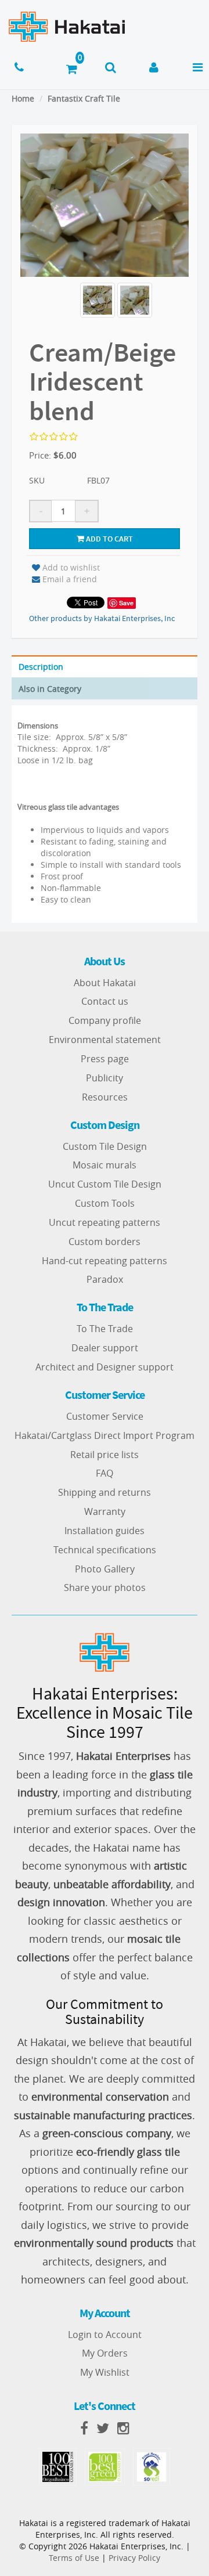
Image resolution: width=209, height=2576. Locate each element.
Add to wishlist (71, 567)
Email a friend (70, 579)
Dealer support (105, 1348)
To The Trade (105, 1329)
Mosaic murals (105, 1165)
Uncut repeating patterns (105, 1222)
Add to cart (109, 539)
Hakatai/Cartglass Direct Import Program (105, 1435)
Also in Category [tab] (50, 689)
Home (23, 98)
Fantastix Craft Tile (84, 98)
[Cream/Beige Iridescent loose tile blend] (98, 300)
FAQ (105, 1473)
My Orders (105, 2353)
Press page (105, 1059)
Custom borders (105, 1242)
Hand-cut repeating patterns (105, 1261)
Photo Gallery (105, 1569)
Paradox (105, 1279)
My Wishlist (105, 2372)
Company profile (105, 1020)
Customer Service (105, 1416)
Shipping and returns (105, 1492)
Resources (105, 1097)
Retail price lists (105, 1455)
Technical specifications (105, 1550)
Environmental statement (105, 1040)
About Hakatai (105, 983)
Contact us (105, 1001)
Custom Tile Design (105, 1146)
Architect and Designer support (105, 1367)
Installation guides (105, 1531)
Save (126, 603)
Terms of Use (74, 2558)
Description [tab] (41, 667)
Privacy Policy (134, 2558)
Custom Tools (105, 1203)
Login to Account (105, 2335)
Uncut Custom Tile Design (105, 1184)
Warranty (105, 1511)
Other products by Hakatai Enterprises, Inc (102, 618)
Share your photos (105, 1588)
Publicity (105, 1078)
